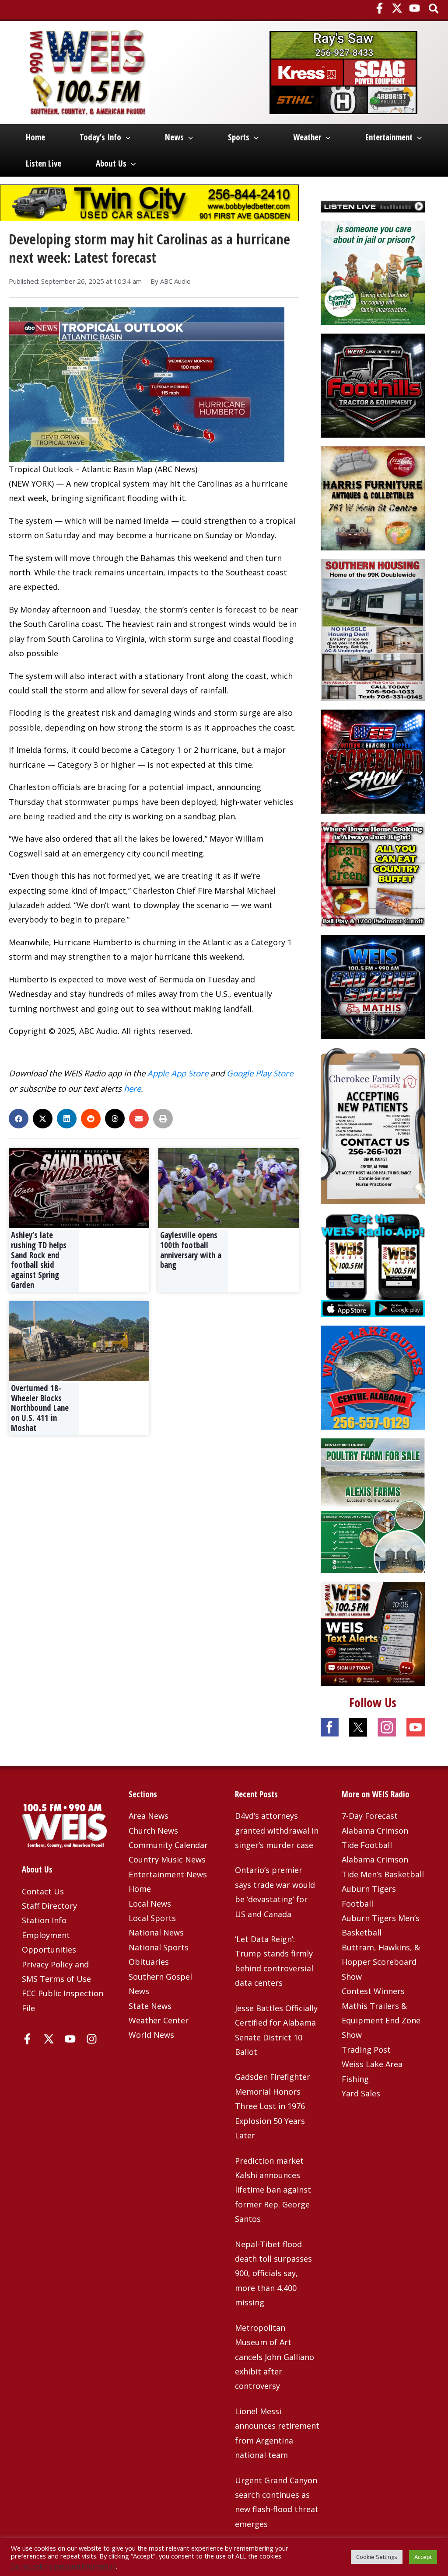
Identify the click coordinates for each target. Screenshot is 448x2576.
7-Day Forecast (370, 1816)
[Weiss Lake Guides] (373, 1377)
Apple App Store (178, 1073)
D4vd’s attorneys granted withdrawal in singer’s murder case (277, 1830)
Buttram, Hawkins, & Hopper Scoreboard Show (381, 1962)
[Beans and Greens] (373, 874)
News (174, 137)
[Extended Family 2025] (373, 272)
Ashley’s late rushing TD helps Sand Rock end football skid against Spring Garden (39, 1260)
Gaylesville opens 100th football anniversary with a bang (191, 1250)
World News (151, 2035)
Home (35, 137)
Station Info (44, 1920)
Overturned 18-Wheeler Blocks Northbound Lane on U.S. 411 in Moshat (40, 1408)
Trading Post (366, 2050)
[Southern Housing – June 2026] (373, 629)
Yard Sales (361, 2093)
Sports (239, 137)
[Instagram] (92, 2039)
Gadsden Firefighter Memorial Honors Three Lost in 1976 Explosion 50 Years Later (273, 2106)
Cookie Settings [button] (377, 2557)
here (132, 1088)
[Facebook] (380, 8)
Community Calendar (168, 1845)
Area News (149, 1816)
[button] (434, 9)
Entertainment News (168, 1874)
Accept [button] (423, 2557)
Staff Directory (49, 1906)
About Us (111, 164)
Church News (153, 1831)
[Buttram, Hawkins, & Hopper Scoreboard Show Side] (373, 761)
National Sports (159, 1947)
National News (156, 1932)
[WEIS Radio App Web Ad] (373, 1264)
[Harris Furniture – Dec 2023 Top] (373, 498)
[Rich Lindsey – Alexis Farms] (373, 1505)
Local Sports (152, 1918)
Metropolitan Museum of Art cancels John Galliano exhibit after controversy (275, 2357)
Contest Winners (373, 1991)
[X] (397, 8)
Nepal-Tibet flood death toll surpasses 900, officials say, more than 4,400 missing (273, 2273)
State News (150, 2006)
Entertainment (389, 137)
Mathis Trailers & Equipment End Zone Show (381, 2021)
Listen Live (44, 164)
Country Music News (167, 1859)
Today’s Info (100, 137)
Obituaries (149, 1962)
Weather (307, 137)
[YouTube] (415, 8)
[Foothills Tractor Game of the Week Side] (373, 385)
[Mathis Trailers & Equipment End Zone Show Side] (373, 986)
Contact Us (43, 1891)
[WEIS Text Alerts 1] (373, 1633)
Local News (150, 1904)
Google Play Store (260, 1073)
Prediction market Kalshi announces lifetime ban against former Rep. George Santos (273, 2190)
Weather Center (159, 2020)
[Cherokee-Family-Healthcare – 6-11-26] (373, 1125)
